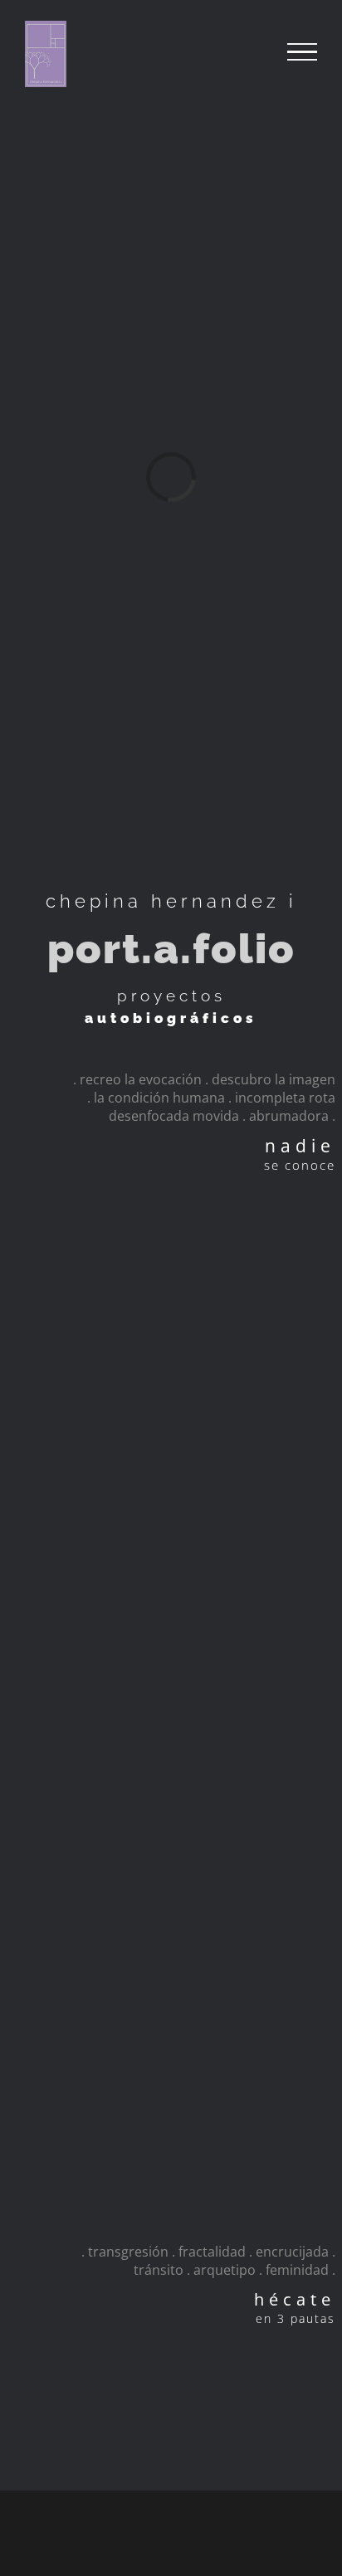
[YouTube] (171, 2531)
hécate (295, 2299)
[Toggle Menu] (302, 52)
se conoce (300, 1165)
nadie (300, 1146)
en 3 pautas (296, 2318)
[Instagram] (145, 2531)
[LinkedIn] (197, 2531)
